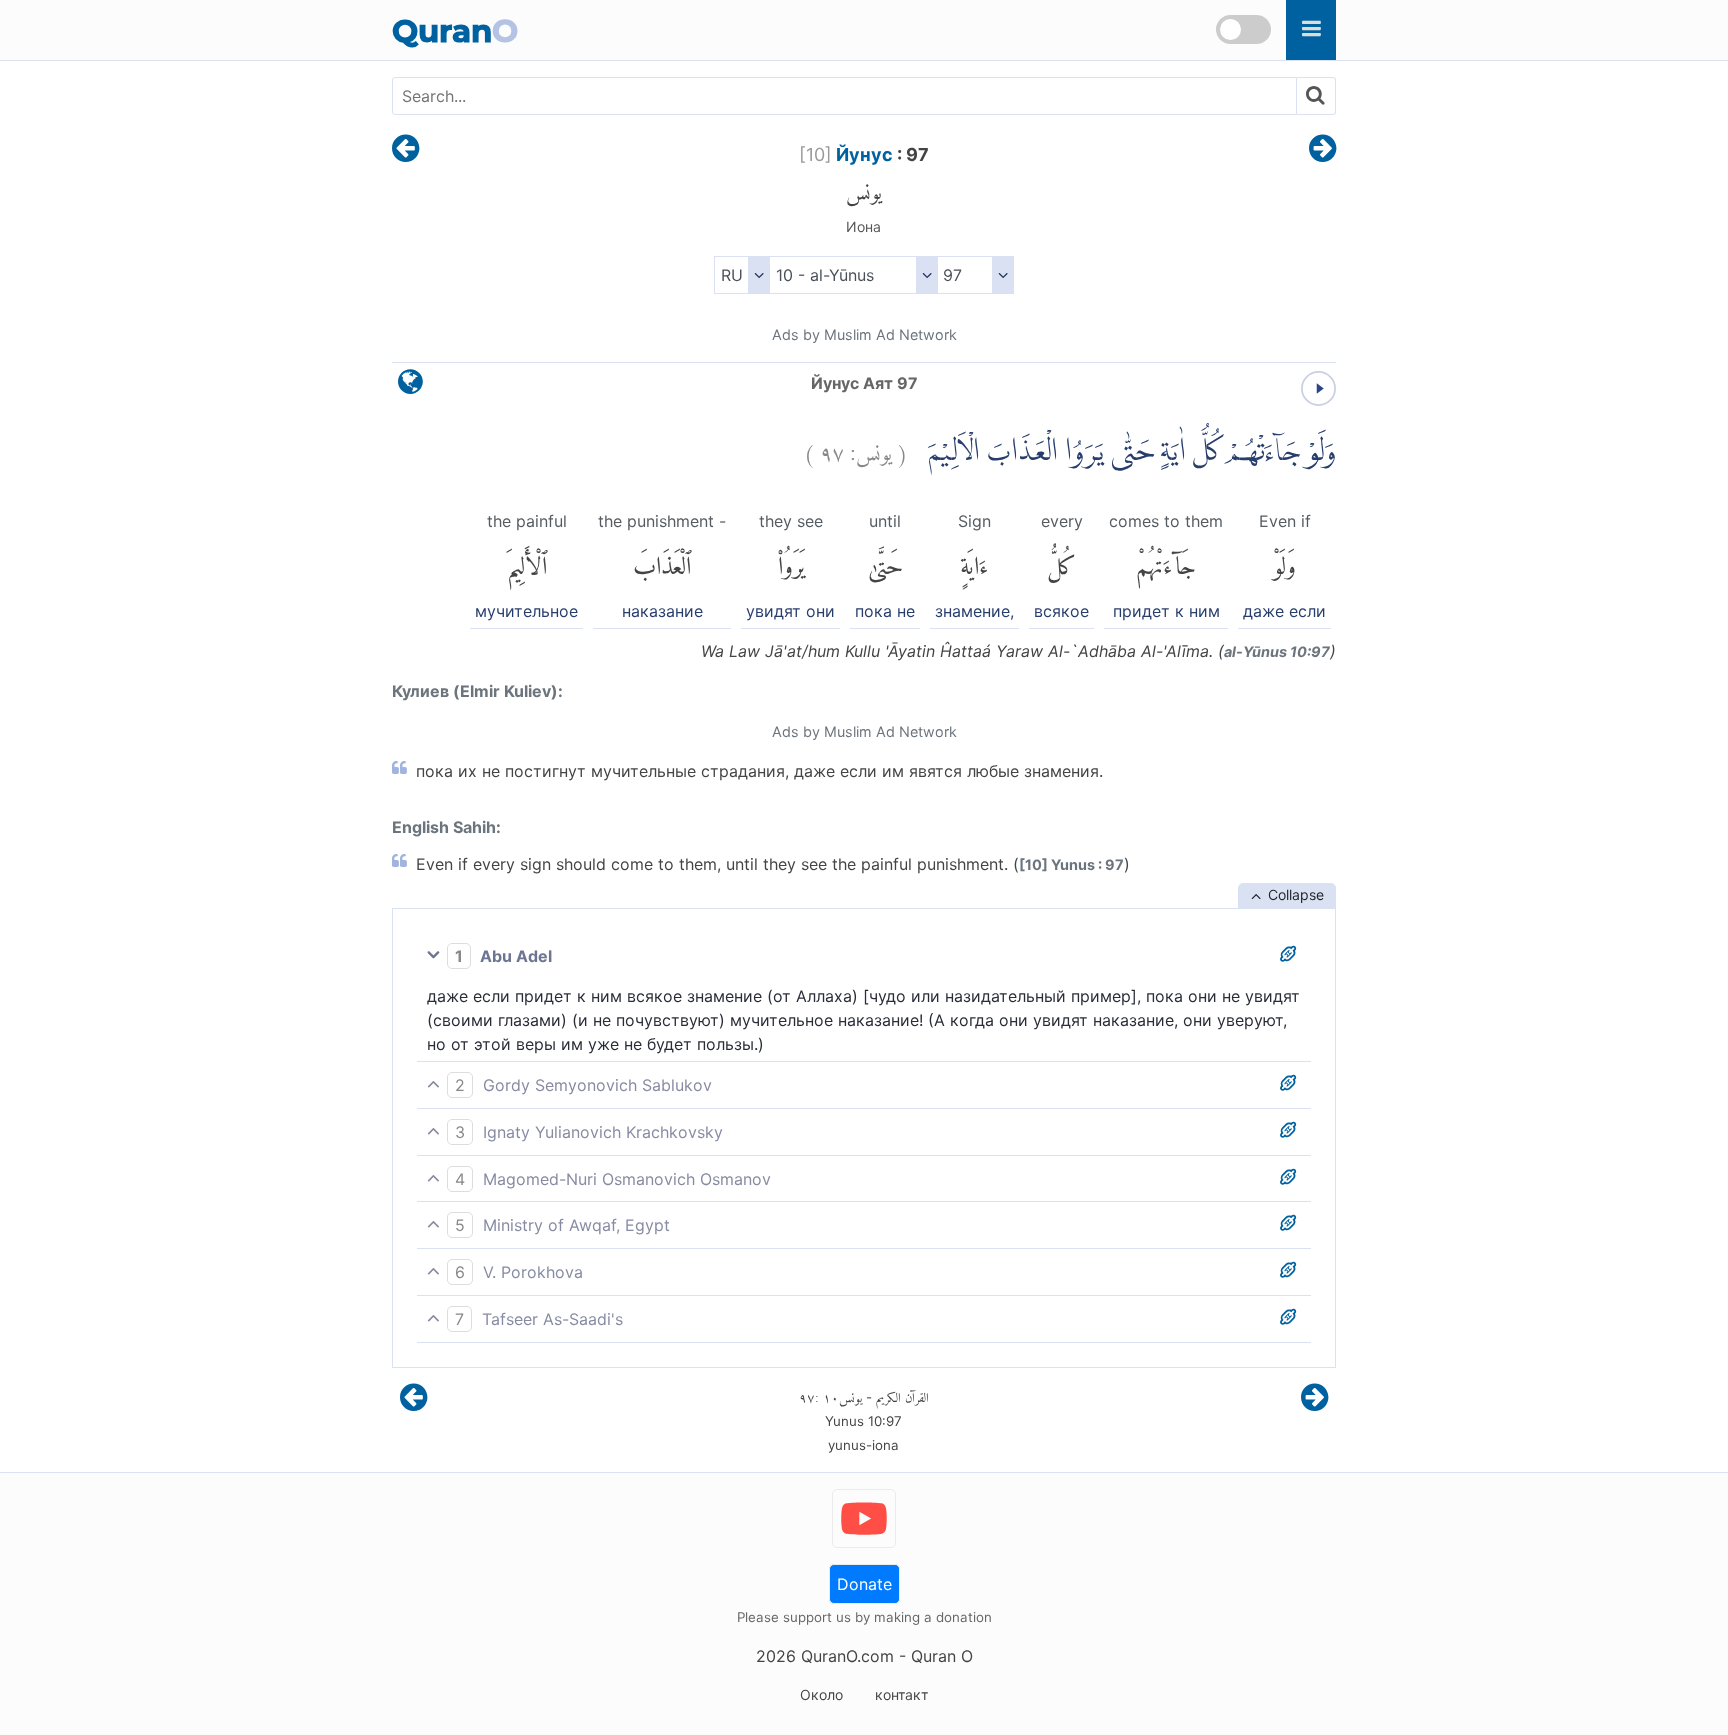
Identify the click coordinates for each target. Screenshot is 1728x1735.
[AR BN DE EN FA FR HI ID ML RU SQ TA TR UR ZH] (741, 275)
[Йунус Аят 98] (1322, 150)
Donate (864, 1584)
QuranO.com (847, 1656)
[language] (410, 386)
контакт (901, 1694)
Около (821, 1694)
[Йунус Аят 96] (405, 150)
